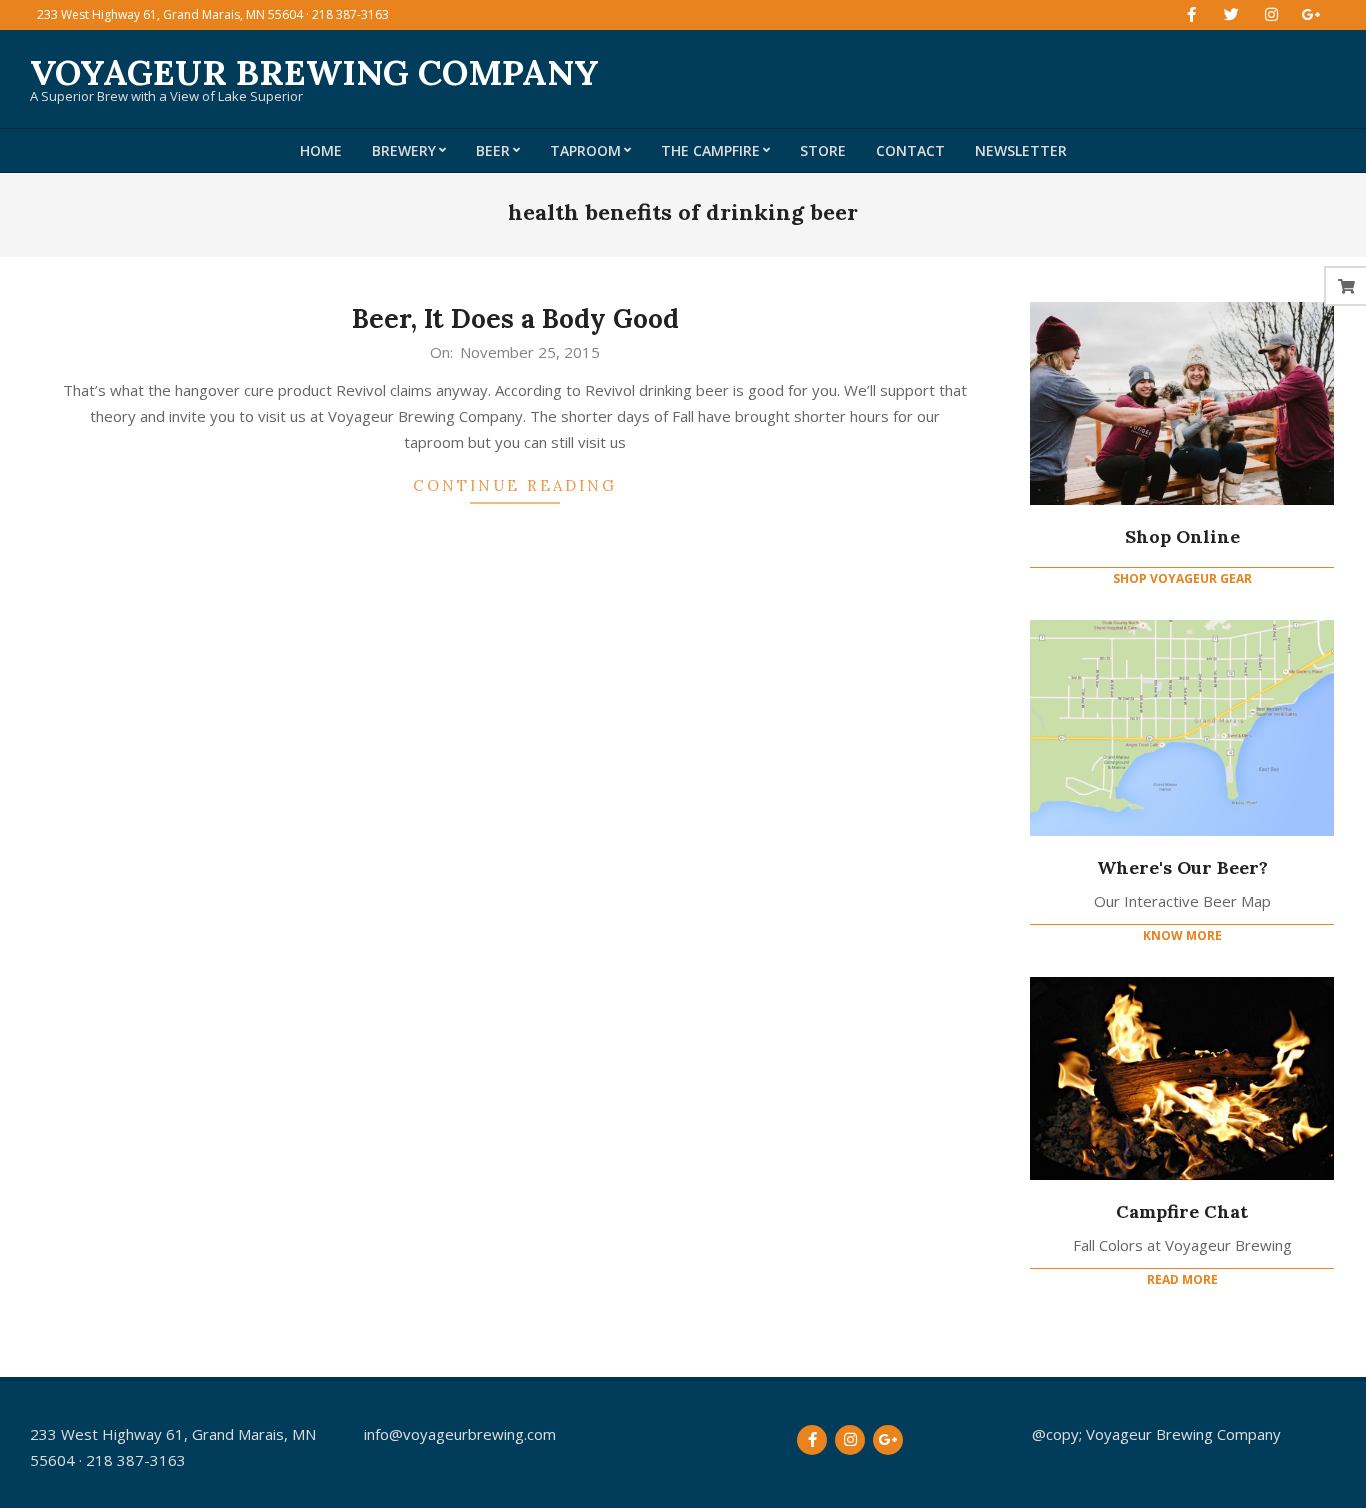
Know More (1182, 935)
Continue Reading (515, 485)
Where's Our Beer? (1182, 867)
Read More (1182, 1279)
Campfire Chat (1182, 1211)
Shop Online (1182, 536)
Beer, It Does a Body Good (515, 318)
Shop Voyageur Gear (1182, 578)
